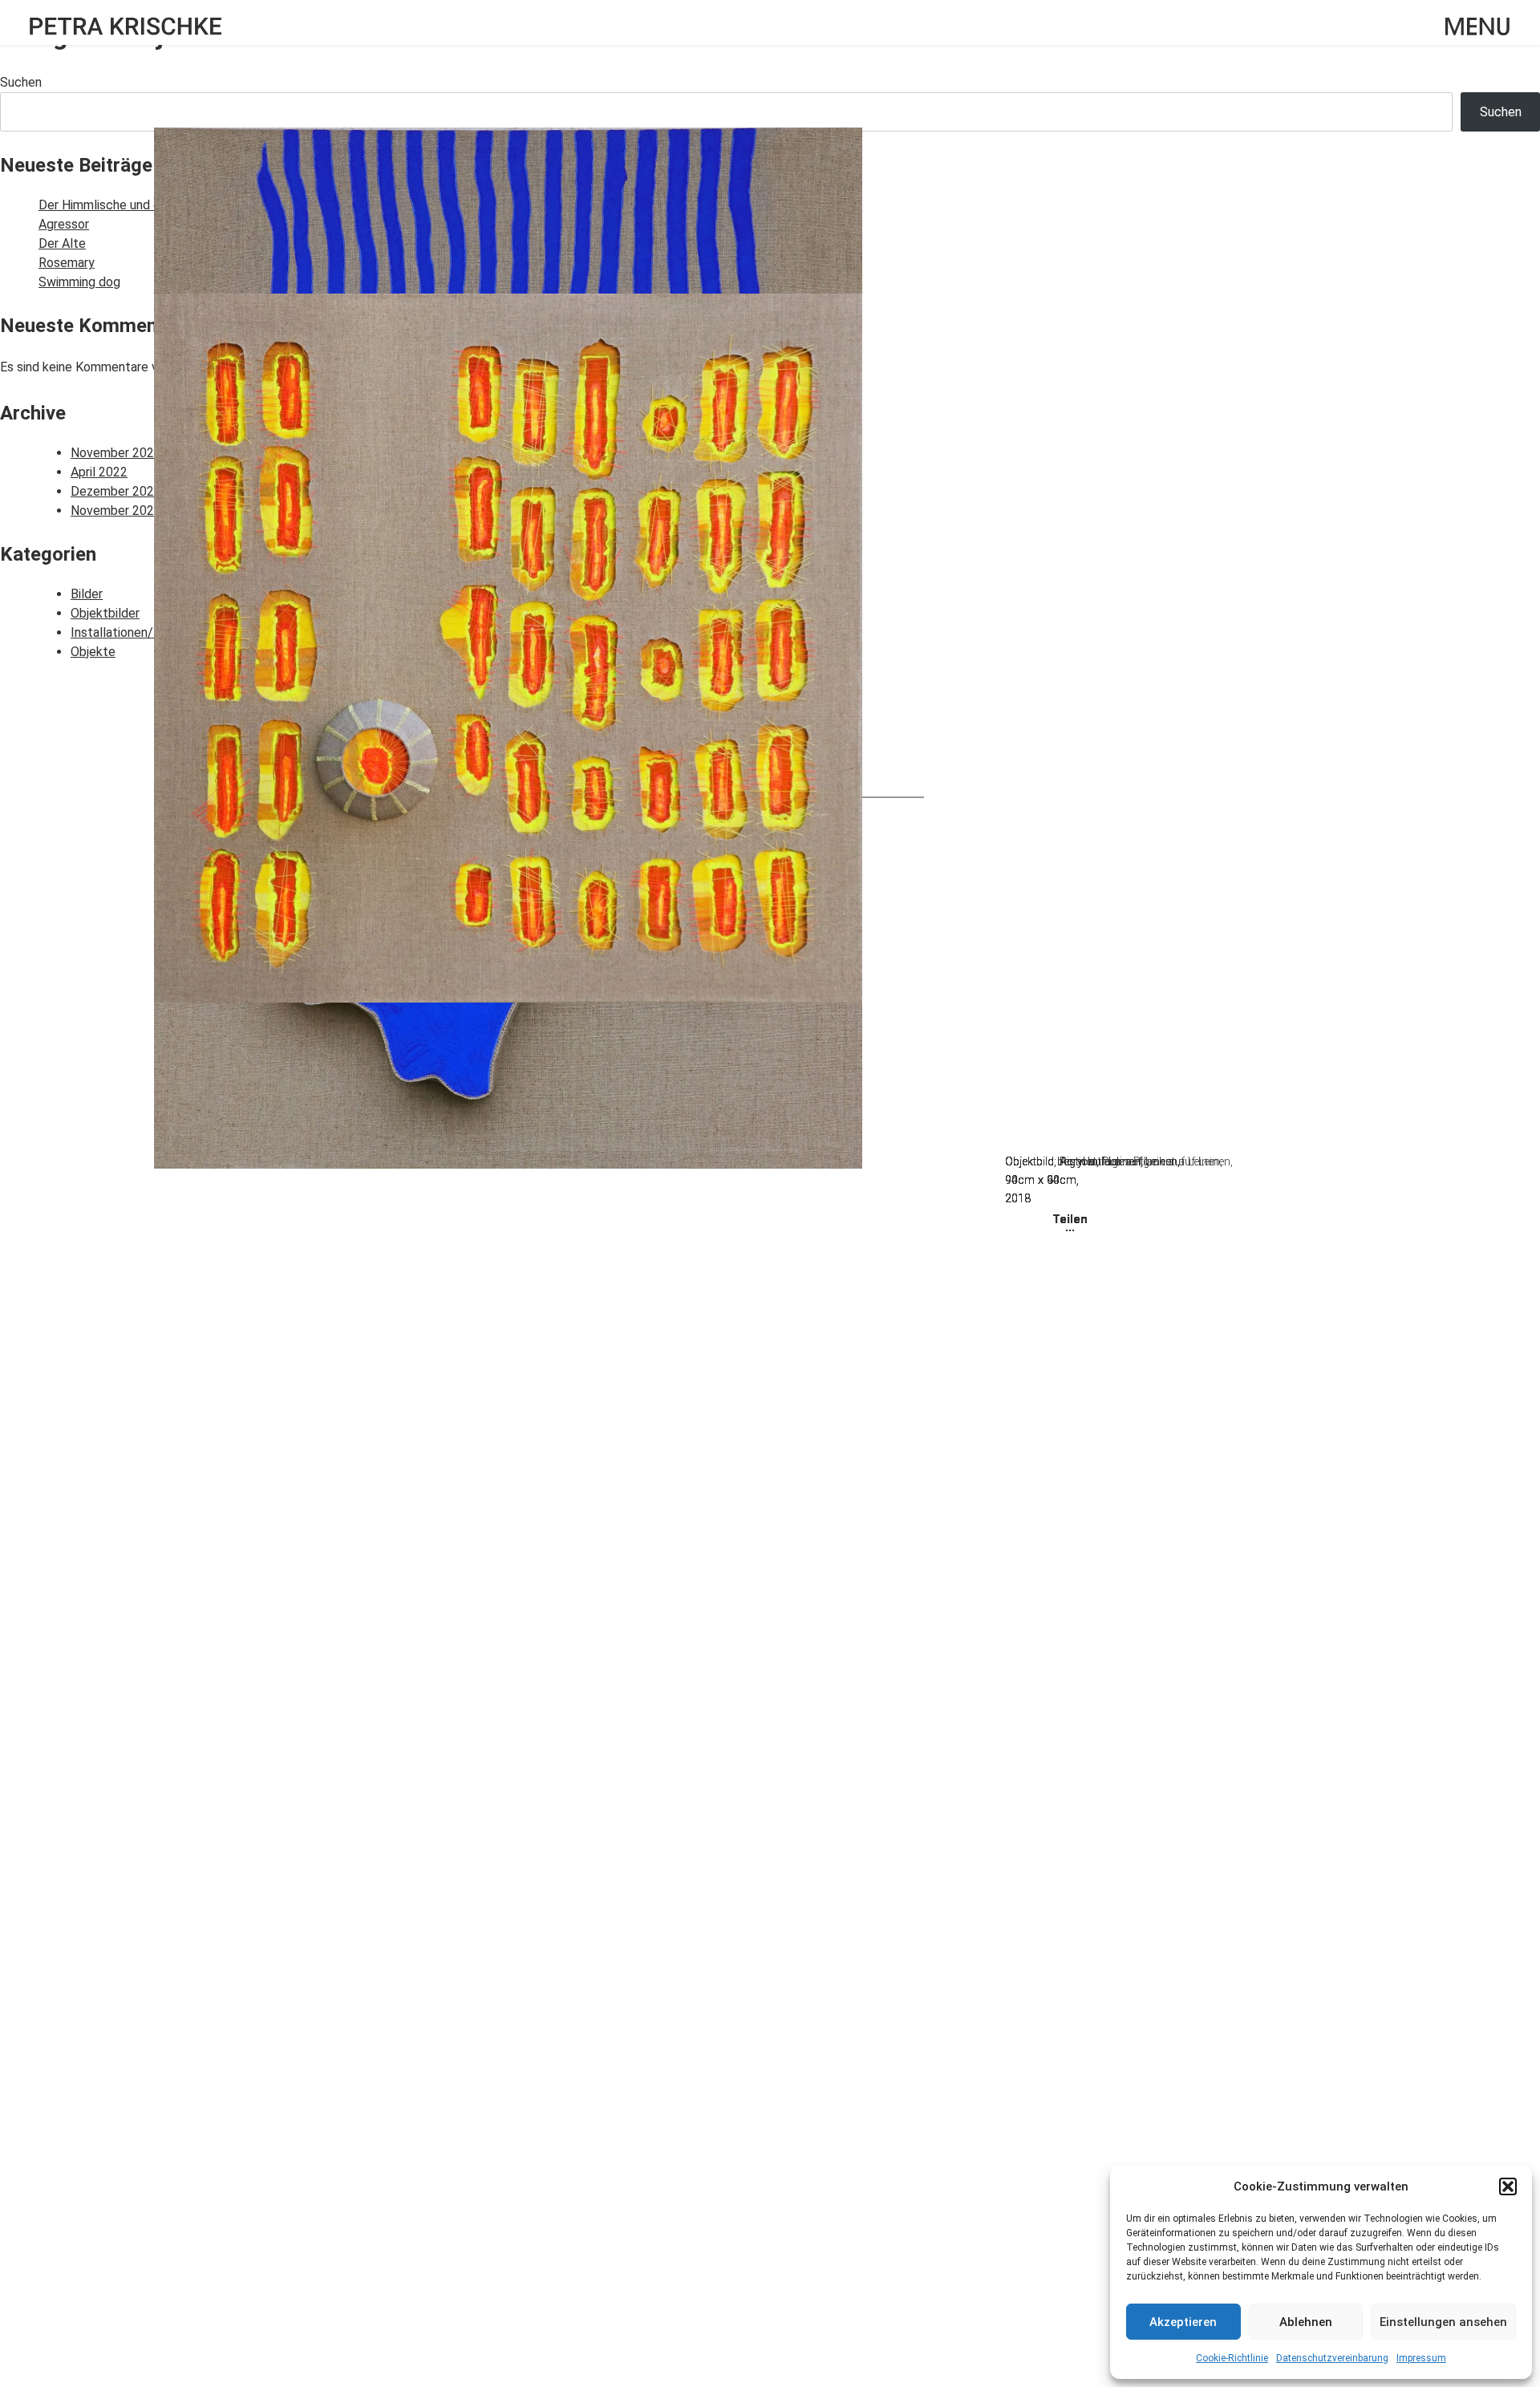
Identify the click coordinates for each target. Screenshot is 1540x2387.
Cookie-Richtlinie (1232, 2358)
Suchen (21, 82)
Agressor (64, 224)
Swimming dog (79, 282)
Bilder (87, 594)
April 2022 (99, 472)
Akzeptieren (1183, 2322)
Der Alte (62, 243)
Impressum (1421, 2358)
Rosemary (67, 263)
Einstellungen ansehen (1443, 2322)
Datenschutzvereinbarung (1332, 2358)
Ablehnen (1306, 2322)
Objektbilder (105, 613)
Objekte (93, 652)
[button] (1508, 2186)
